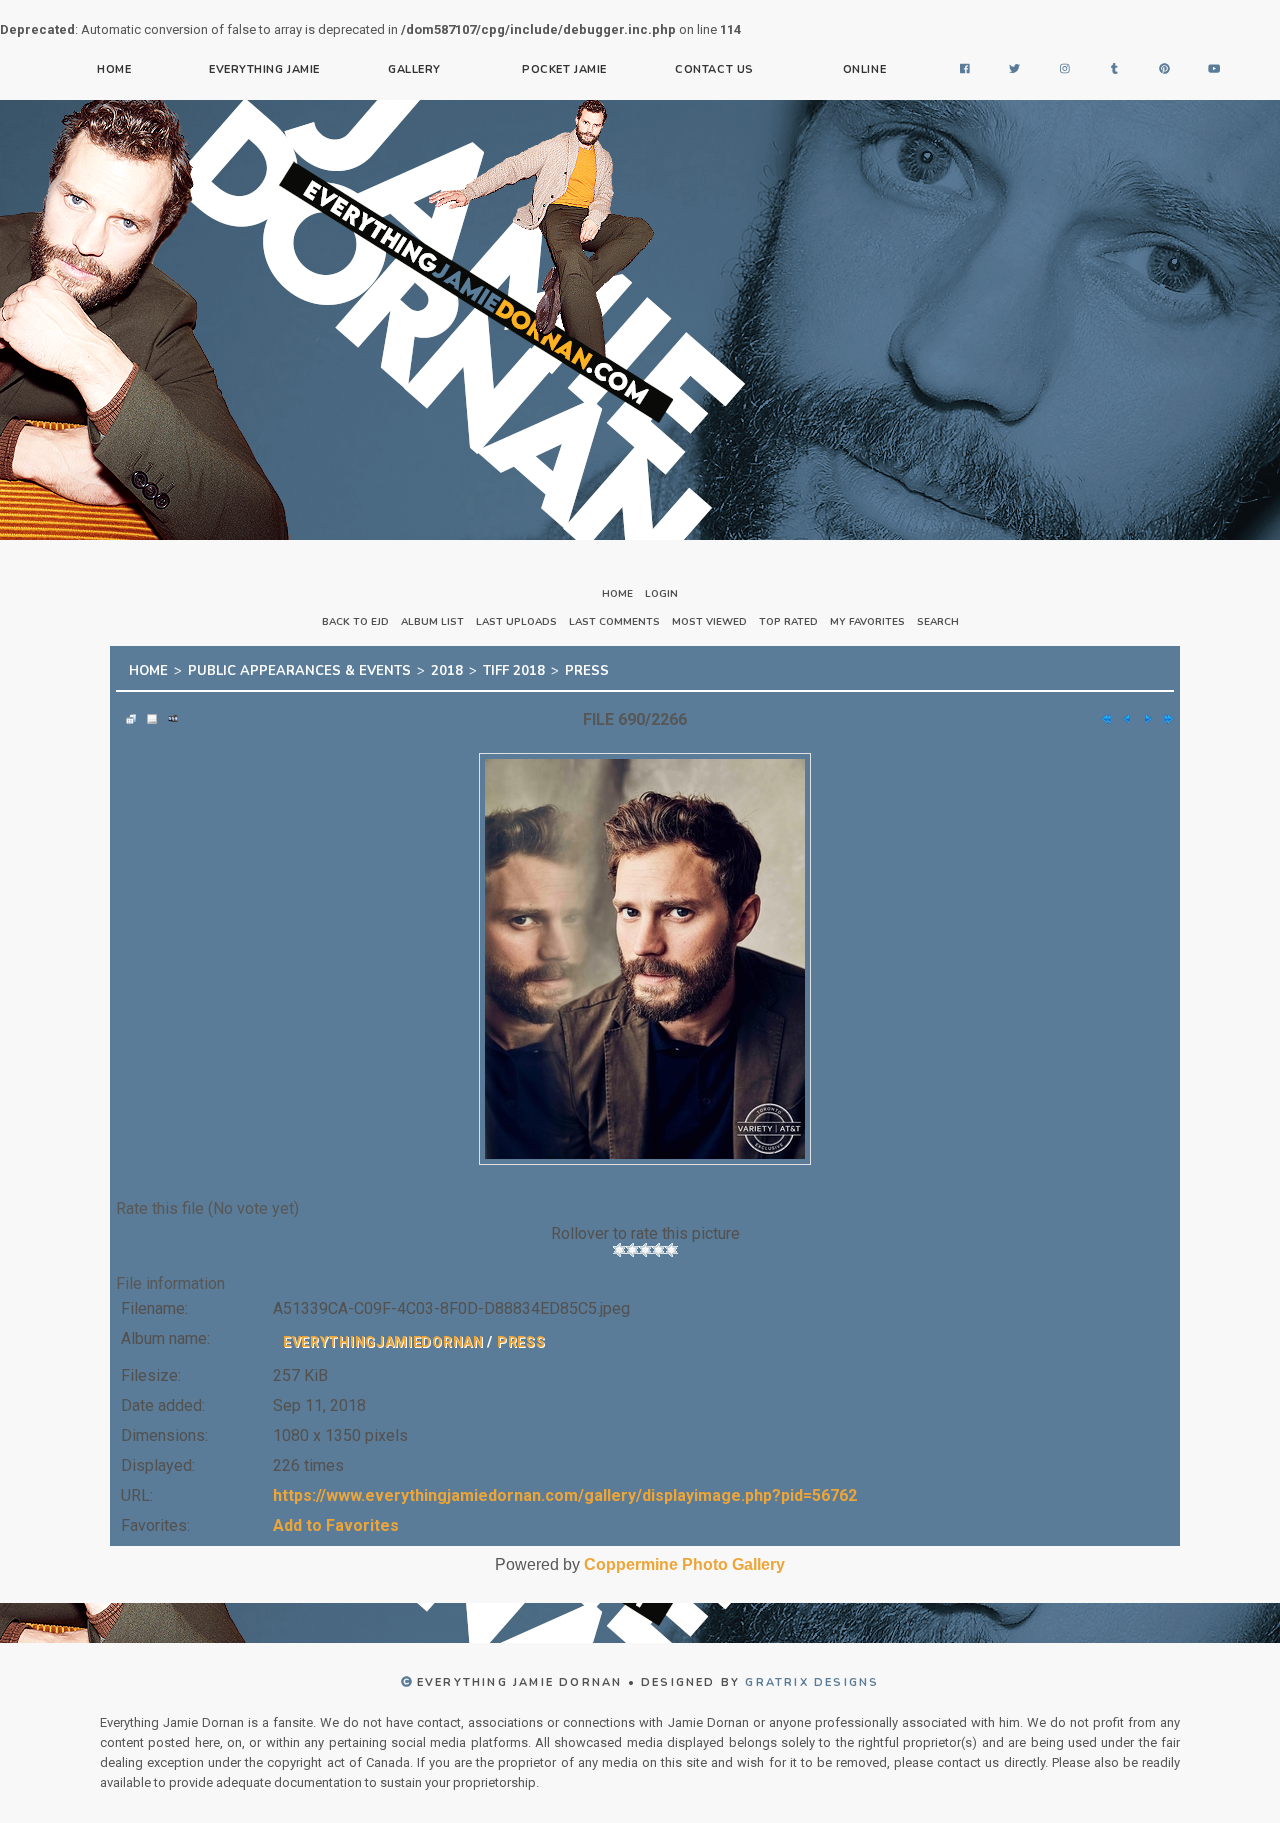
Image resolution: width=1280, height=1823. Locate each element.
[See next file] (1143, 713)
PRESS (587, 668)
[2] (632, 1244)
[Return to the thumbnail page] (126, 713)
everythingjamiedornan (383, 1336)
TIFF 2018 (514, 668)
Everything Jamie (264, 69)
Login (661, 594)
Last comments (614, 622)
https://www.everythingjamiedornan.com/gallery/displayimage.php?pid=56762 (565, 1489)
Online (864, 69)
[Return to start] (1101, 713)
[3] (645, 1244)
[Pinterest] (1165, 70)
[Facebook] (965, 70)
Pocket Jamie (564, 69)
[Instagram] (1065, 70)
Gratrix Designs (812, 1676)
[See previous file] (1122, 713)
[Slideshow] (168, 713)
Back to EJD (355, 622)
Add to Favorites (336, 1519)
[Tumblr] (1115, 70)
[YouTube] (1215, 70)
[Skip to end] (1164, 713)
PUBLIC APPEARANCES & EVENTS (299, 668)
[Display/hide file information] (147, 713)
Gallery (414, 69)
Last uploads (516, 622)
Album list (432, 622)
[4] (658, 1244)
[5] (671, 1244)
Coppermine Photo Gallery (684, 1558)
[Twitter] (1015, 70)
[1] (619, 1244)
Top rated (788, 622)
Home (114, 69)
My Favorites (867, 622)
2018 (447, 668)
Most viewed (709, 622)
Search (938, 622)
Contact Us (714, 69)
